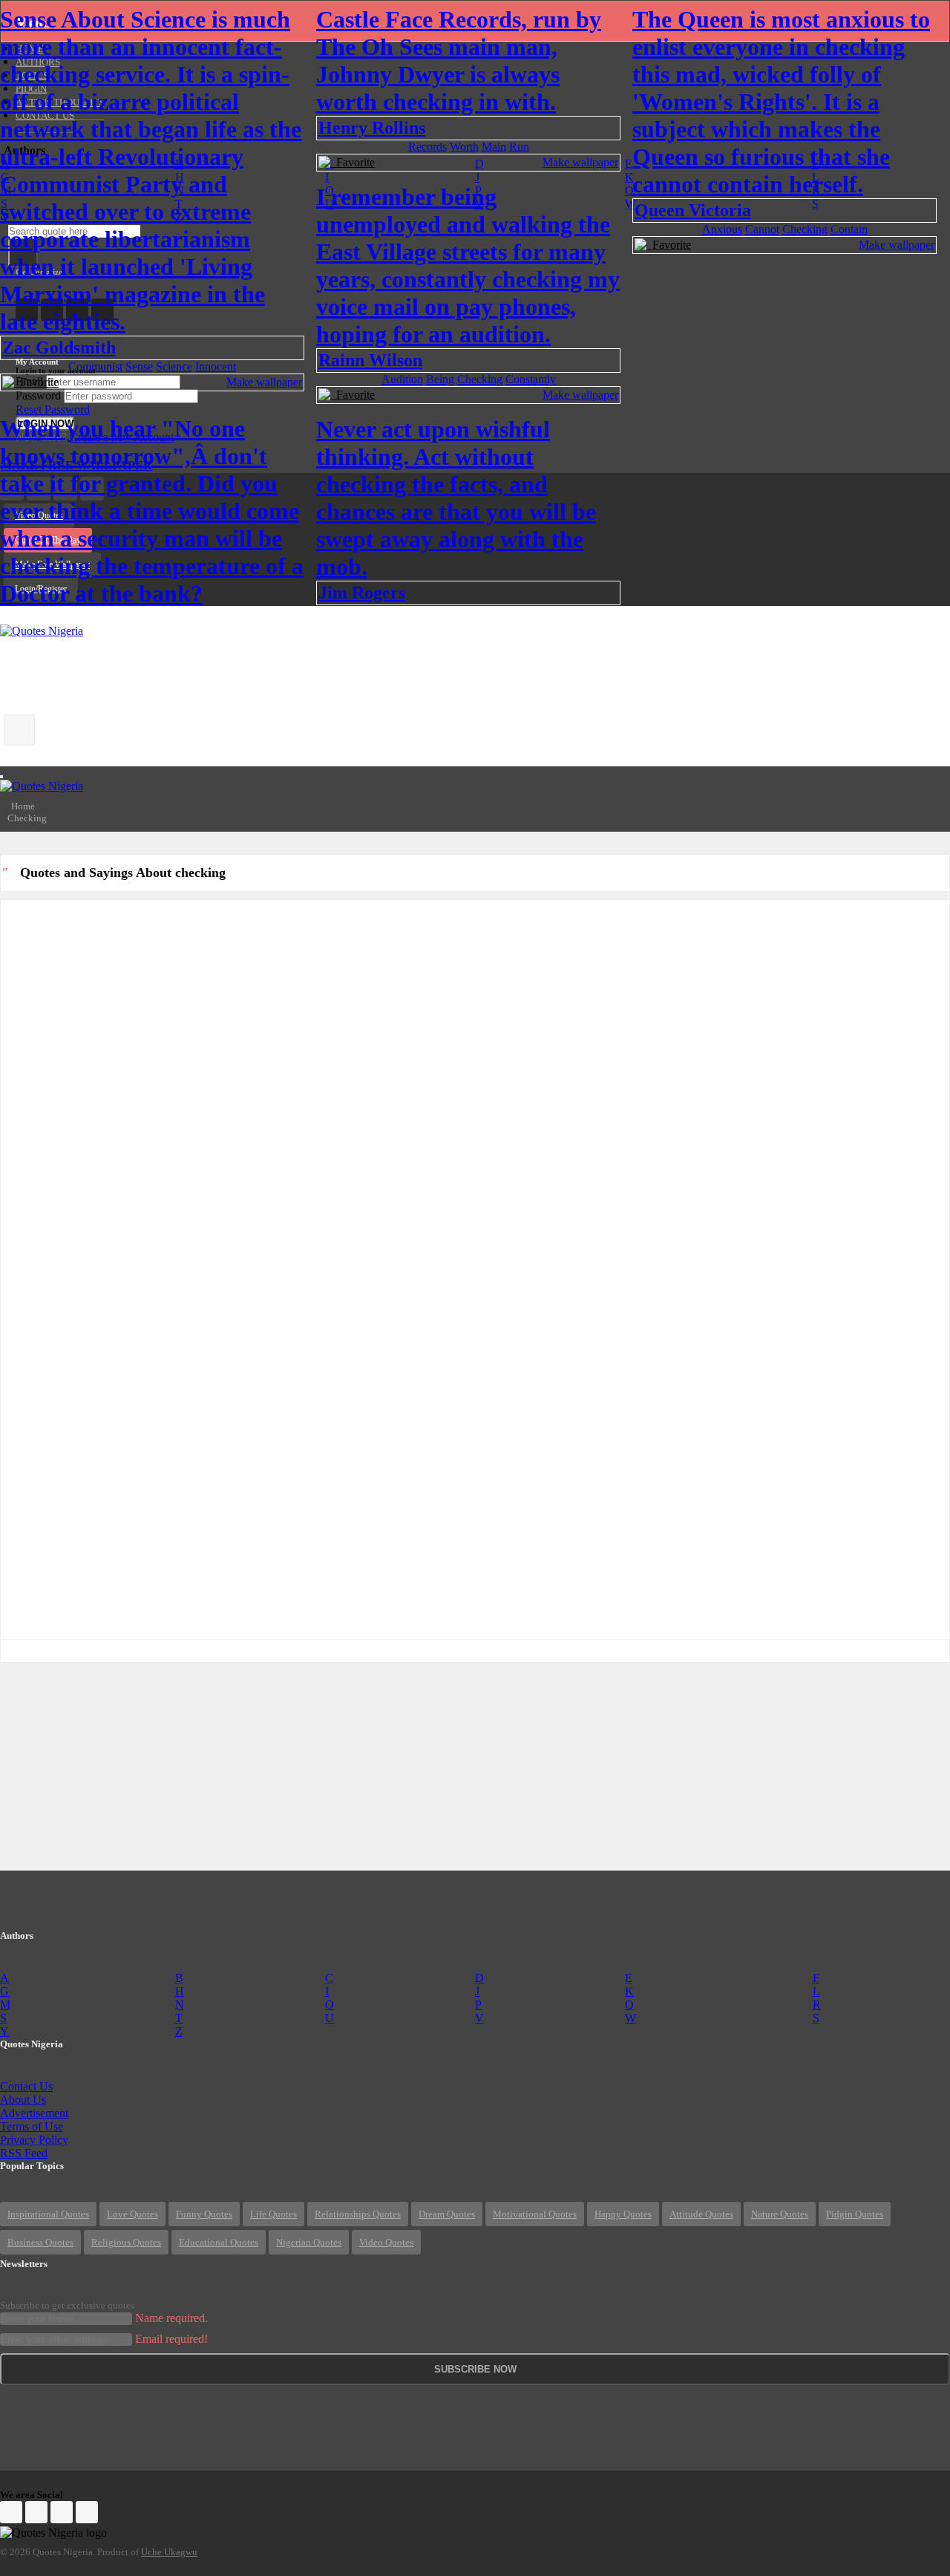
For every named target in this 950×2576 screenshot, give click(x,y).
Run (519, 147)
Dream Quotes (447, 2214)
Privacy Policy (34, 2140)
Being (440, 379)
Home (23, 806)
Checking (805, 229)
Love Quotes (132, 2214)
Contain (849, 229)
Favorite (36, 382)
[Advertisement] (270, 671)
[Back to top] (902, 2483)
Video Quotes (386, 2242)
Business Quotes (40, 2242)
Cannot (762, 229)
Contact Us (26, 2086)
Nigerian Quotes (309, 2242)
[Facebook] (11, 2512)
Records (427, 147)
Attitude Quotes (701, 2214)
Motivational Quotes (535, 2214)
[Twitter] (36, 2512)
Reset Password (53, 410)
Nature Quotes (780, 2214)
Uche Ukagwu (169, 2552)
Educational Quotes (219, 2242)
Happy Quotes (623, 2214)
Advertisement (34, 2113)
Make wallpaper (264, 382)
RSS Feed (24, 2153)
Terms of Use (32, 2126)
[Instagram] (62, 2512)
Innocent (216, 366)
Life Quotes (273, 2214)
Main (494, 147)
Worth (464, 147)
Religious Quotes (126, 2242)
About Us (23, 2100)
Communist (95, 366)
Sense (139, 366)
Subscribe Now (475, 2369)
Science (174, 366)
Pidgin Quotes (855, 2214)
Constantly (531, 379)
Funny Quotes (204, 2214)
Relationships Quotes (358, 2214)
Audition (402, 379)
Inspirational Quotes (48, 2214)
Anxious (722, 229)
